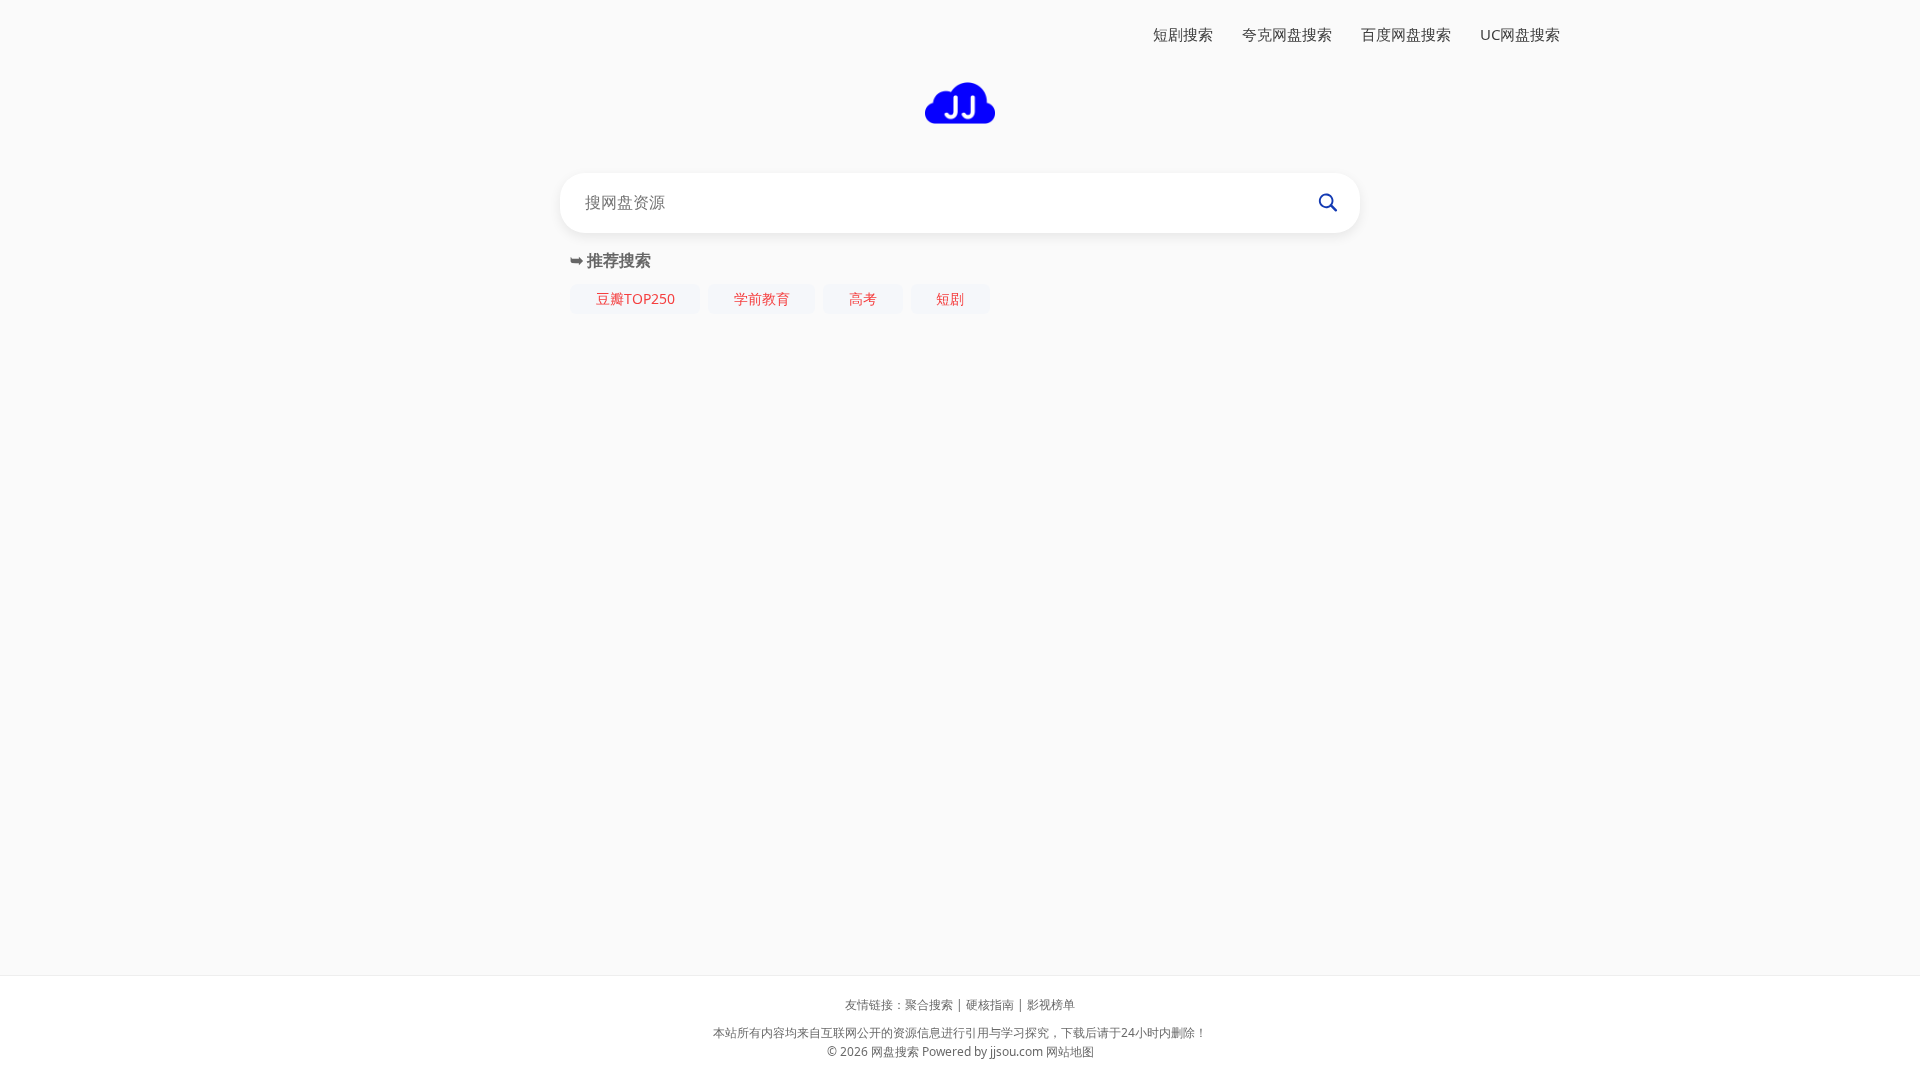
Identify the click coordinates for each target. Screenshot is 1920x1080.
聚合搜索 (929, 1004)
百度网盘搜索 (1406, 34)
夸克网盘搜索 (1287, 34)
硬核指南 (990, 1004)
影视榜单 (1051, 1004)
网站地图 (1070, 1051)
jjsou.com (1016, 1051)
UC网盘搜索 (1520, 34)
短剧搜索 (1183, 34)
